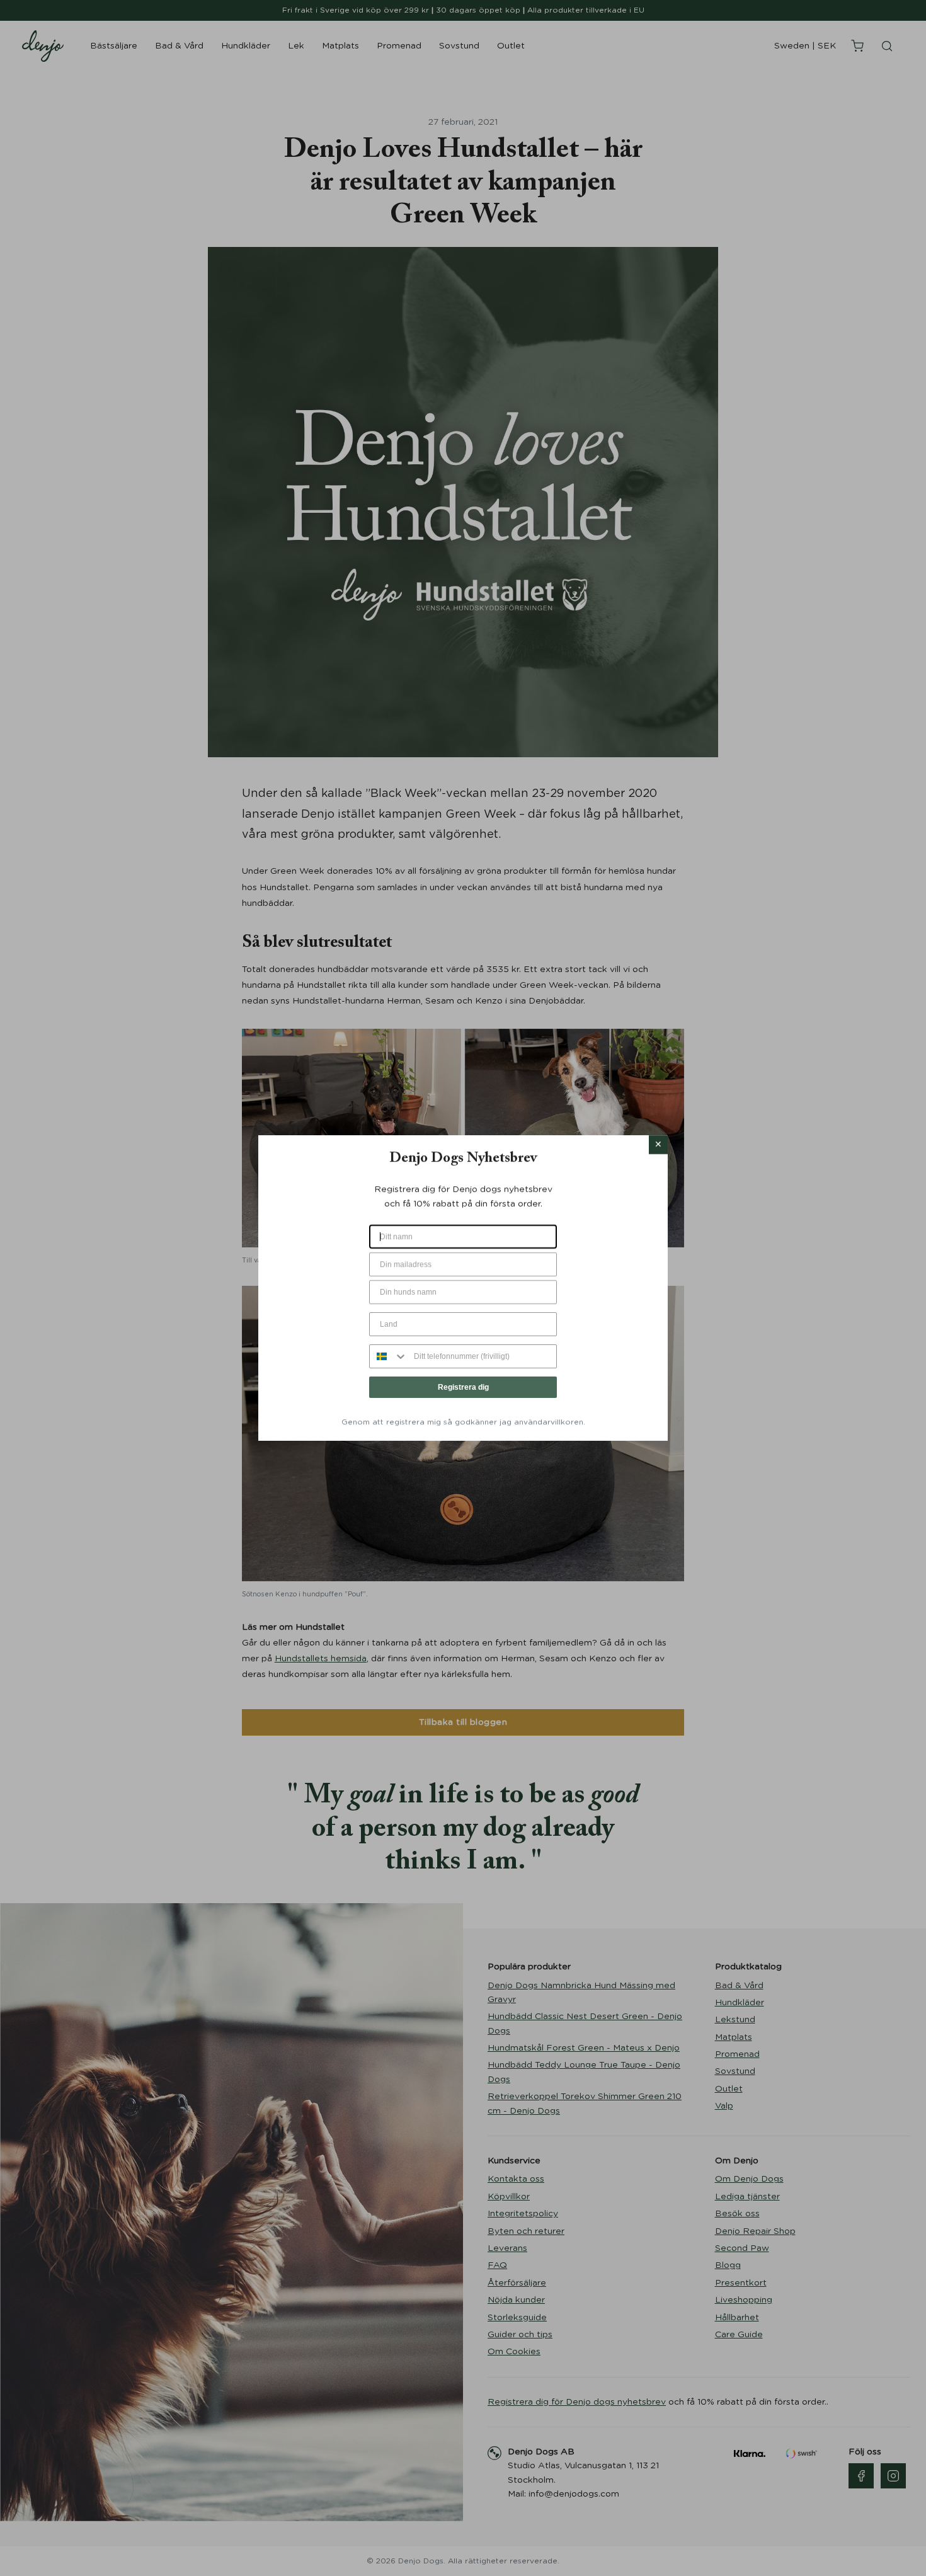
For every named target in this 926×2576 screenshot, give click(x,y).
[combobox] (389, 1356)
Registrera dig (463, 1387)
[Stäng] (658, 1145)
